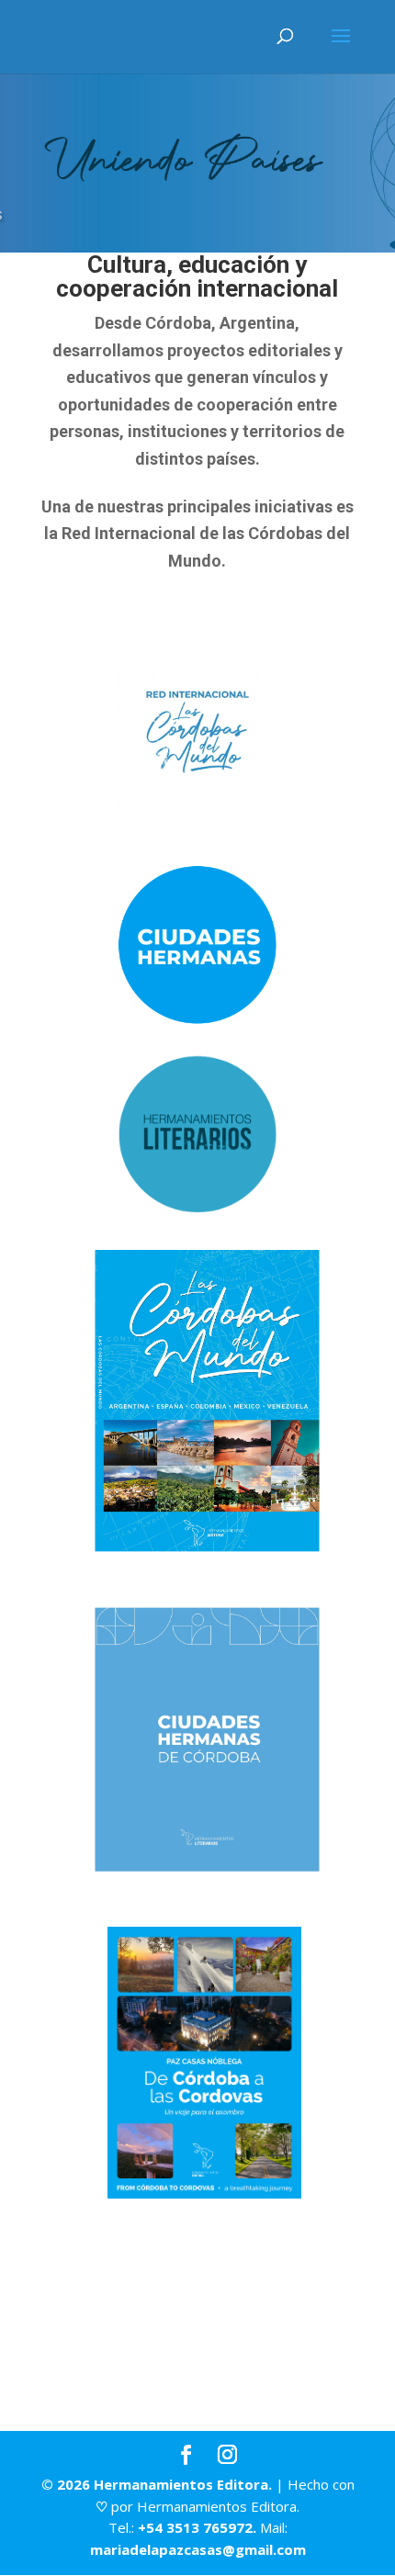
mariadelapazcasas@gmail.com (198, 2549)
